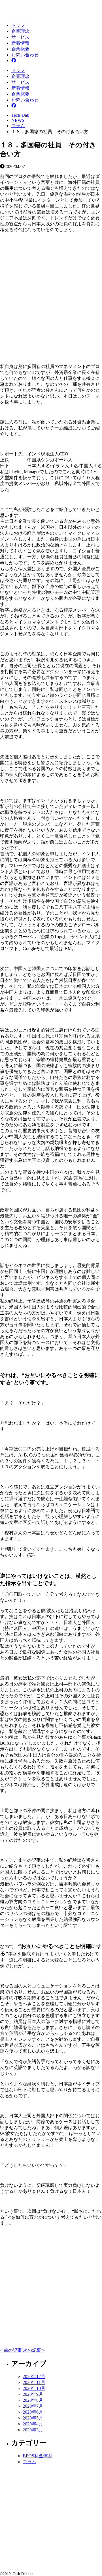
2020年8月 (33, 2400)
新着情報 (20, 43)
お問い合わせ (25, 55)
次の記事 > (34, 2350)
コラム (29, 2462)
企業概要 (20, 49)
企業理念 (20, 31)
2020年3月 (33, 2430)
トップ (18, 25)
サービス (20, 37)
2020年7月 (33, 2406)
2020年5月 (33, 2418)
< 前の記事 (11, 2350)
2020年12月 (34, 2376)
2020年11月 (34, 2382)
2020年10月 (34, 2388)
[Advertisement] (51, 294)
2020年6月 (33, 2412)
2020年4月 (33, 2424)
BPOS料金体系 (38, 2456)
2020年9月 (33, 2394)
